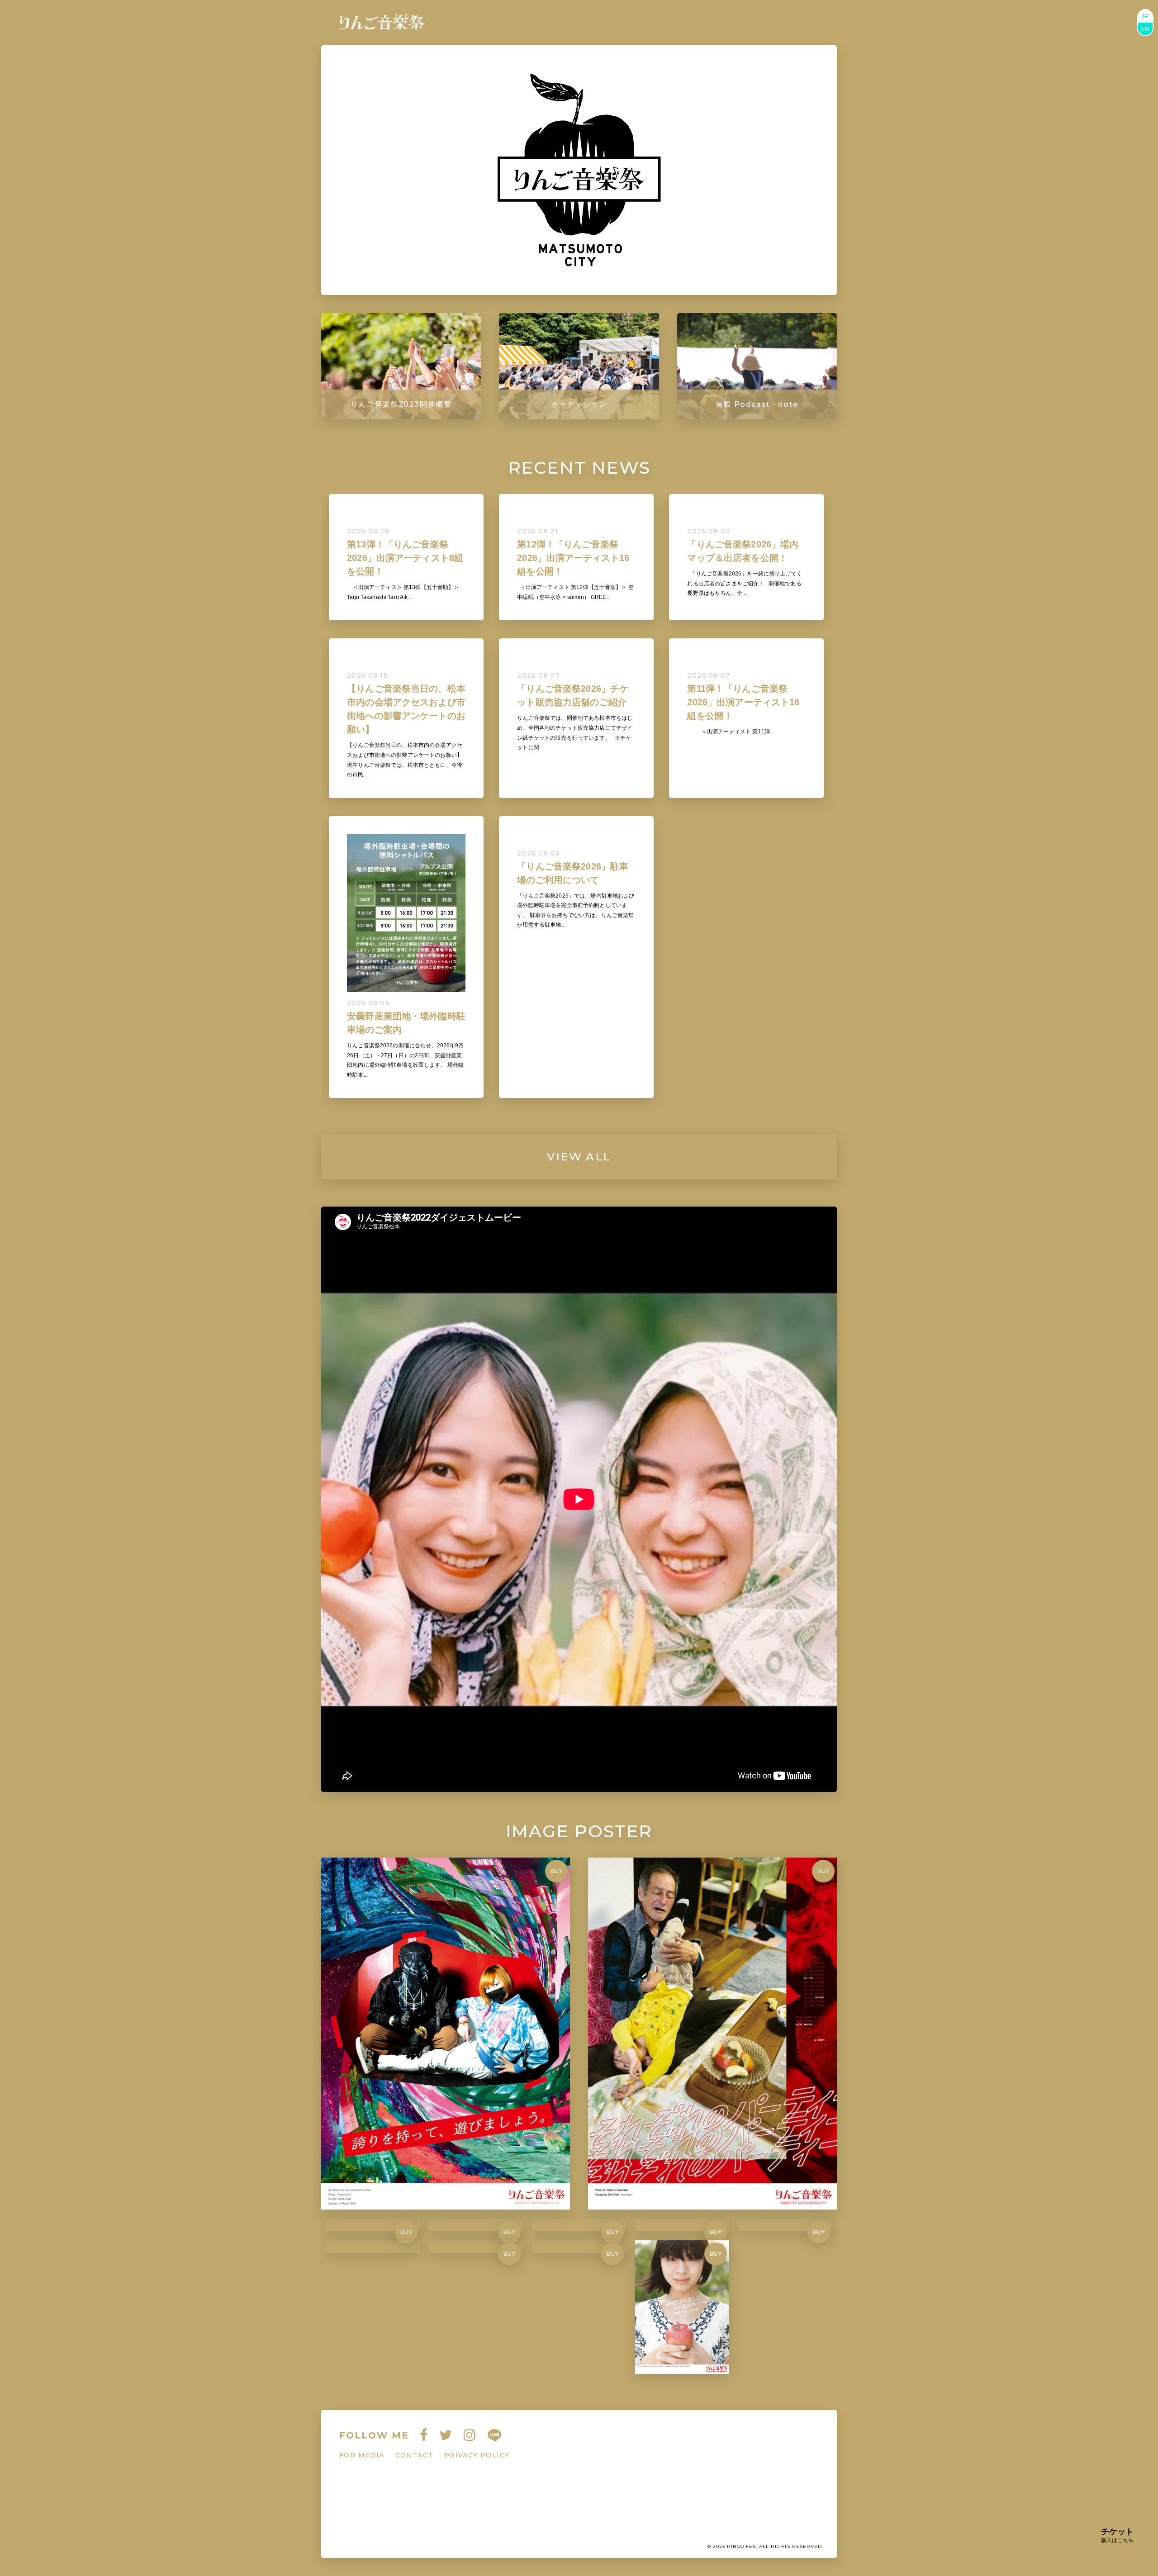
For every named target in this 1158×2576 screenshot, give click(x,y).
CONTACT (804, 23)
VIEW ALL (579, 1157)
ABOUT (754, 23)
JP (1145, 16)
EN (1145, 29)
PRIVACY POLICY (477, 2455)
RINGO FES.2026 (488, 23)
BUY (557, 1871)
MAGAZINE (605, 23)
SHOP (716, 23)
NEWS (555, 23)
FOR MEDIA (362, 2455)
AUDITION (668, 23)
